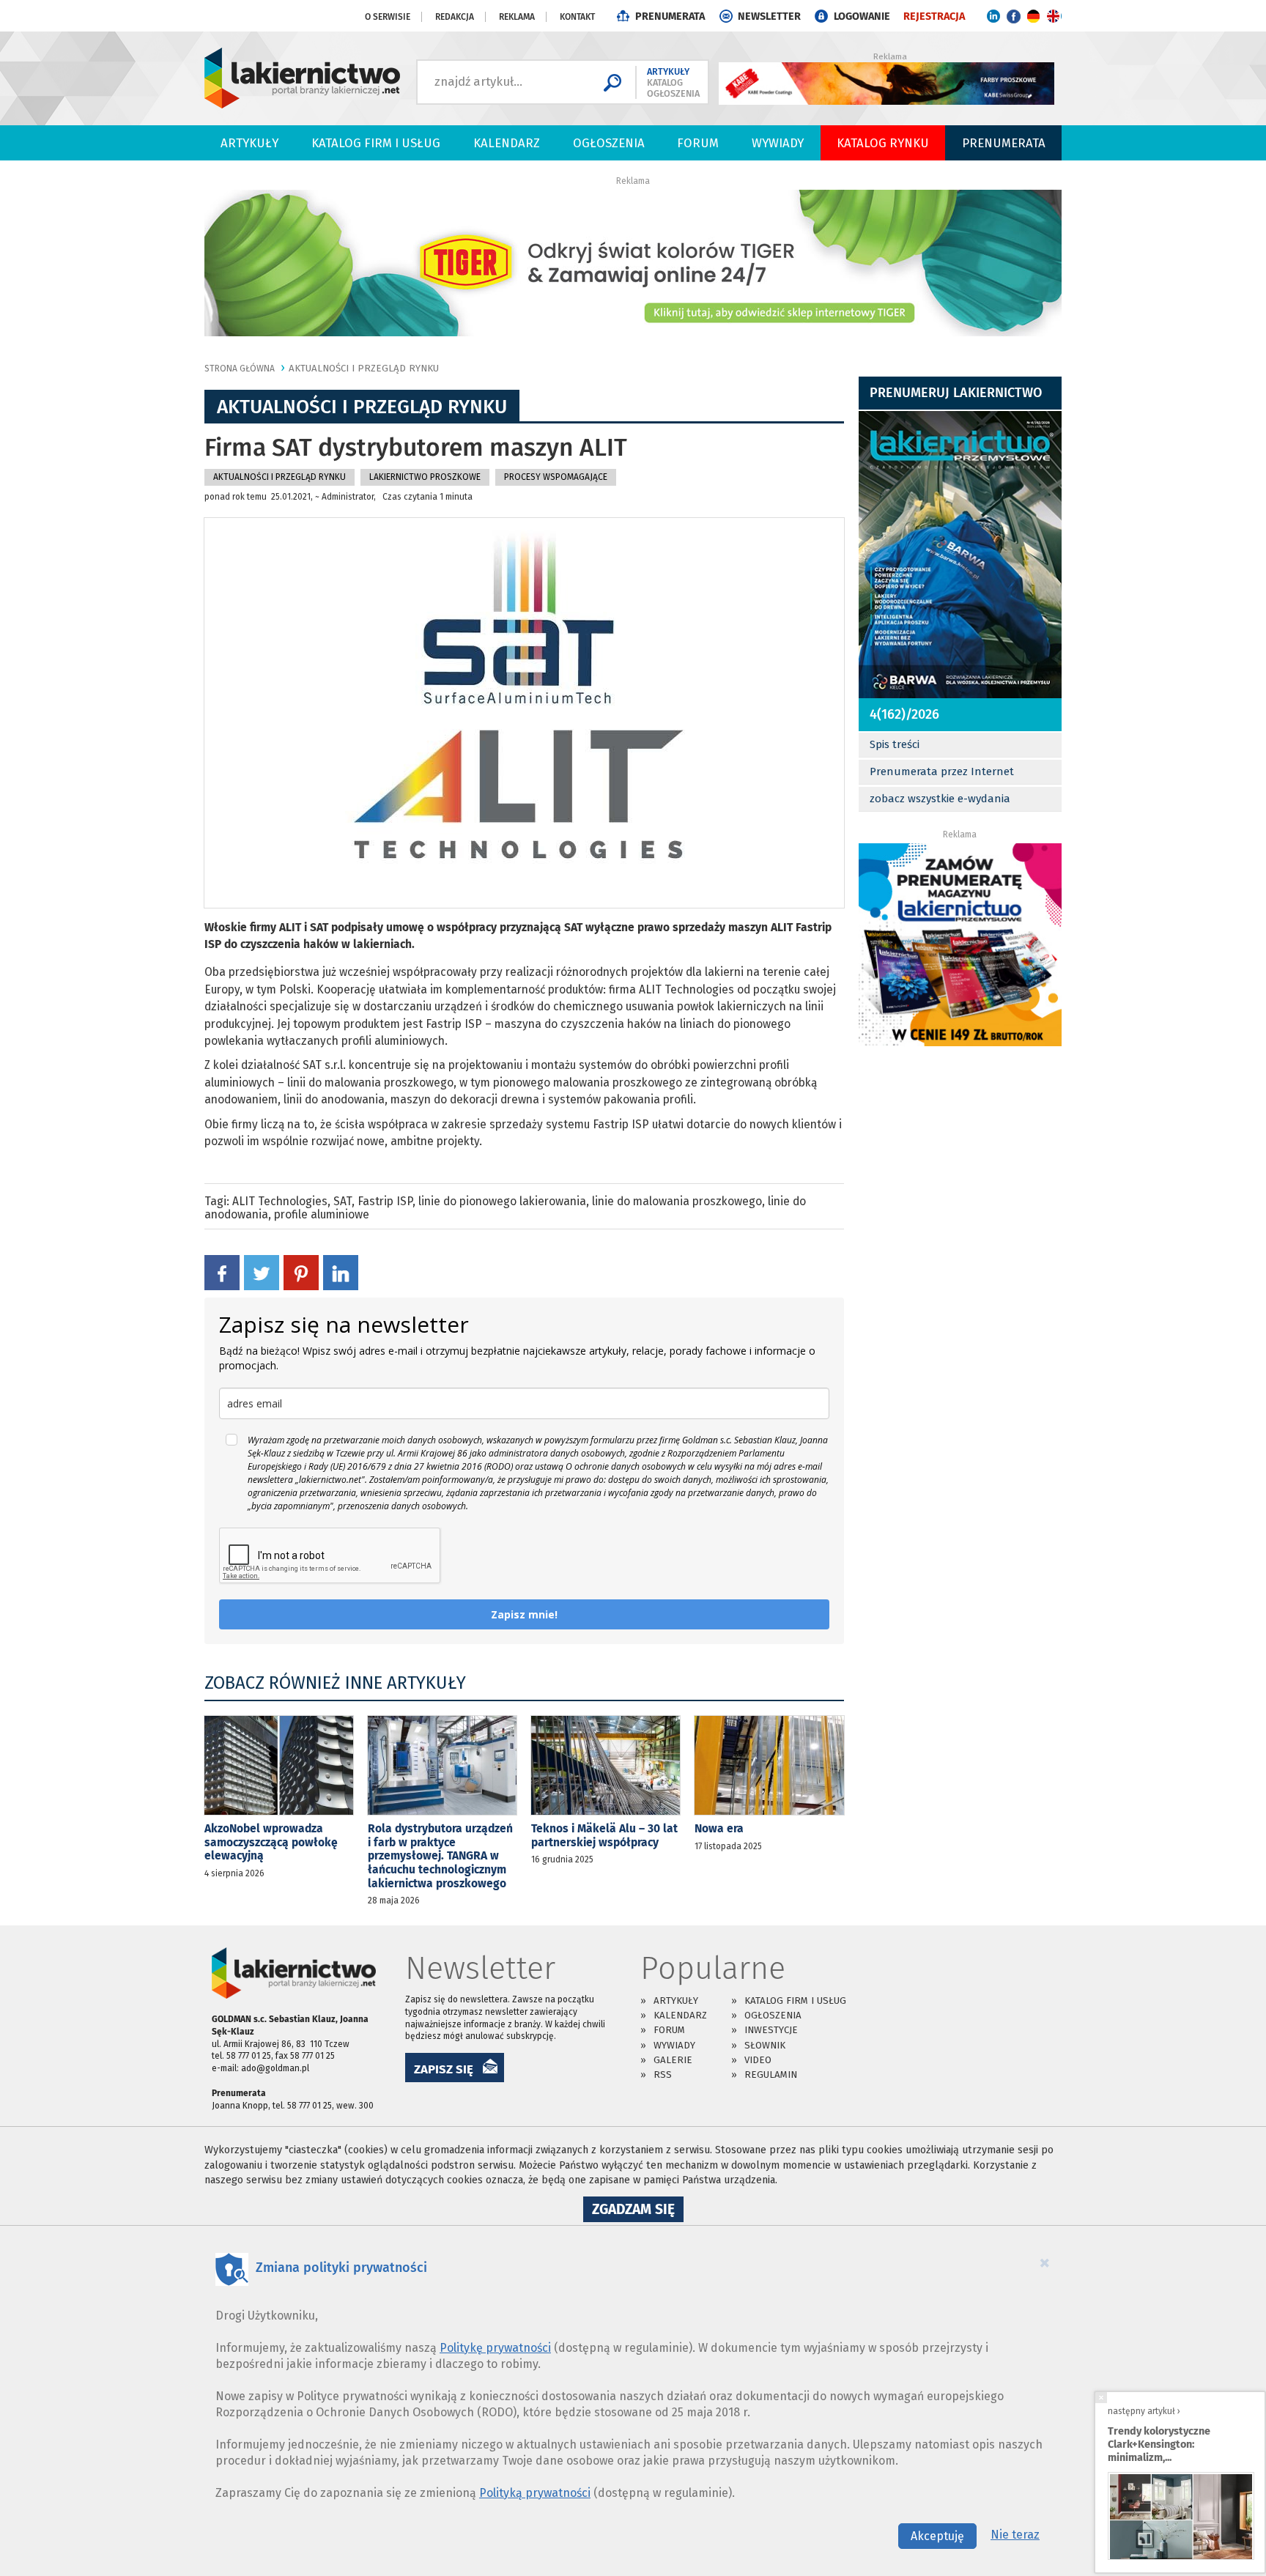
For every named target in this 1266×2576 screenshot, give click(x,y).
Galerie (673, 2060)
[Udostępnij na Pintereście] (301, 1272)
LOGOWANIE (862, 16)
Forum (698, 143)
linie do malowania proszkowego (677, 1201)
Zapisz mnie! (524, 1614)
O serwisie (388, 17)
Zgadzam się (638, 2211)
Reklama (517, 17)
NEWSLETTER (769, 16)
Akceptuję (937, 2536)
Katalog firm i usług (376, 143)
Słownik (765, 2045)
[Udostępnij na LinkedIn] (341, 1272)
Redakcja (455, 17)
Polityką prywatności (535, 2493)
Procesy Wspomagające (556, 477)
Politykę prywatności (495, 2348)
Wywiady (778, 143)
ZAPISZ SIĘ (444, 2069)
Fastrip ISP (385, 1201)
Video (758, 2060)
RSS (663, 2075)
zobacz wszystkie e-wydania (940, 799)
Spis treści (895, 744)
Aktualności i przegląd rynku (364, 368)
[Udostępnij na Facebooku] (222, 1272)
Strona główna (240, 369)
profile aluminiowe (322, 1214)
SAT (343, 1201)
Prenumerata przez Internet (942, 771)
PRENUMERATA (670, 16)
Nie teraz (1015, 2535)
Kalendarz (507, 143)
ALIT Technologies (280, 1201)
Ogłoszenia (609, 143)
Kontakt (577, 17)
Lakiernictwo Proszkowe (425, 477)
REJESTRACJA (934, 16)
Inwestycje (771, 2030)
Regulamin (771, 2075)
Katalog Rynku (883, 143)
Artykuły (249, 143)
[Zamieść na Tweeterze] (262, 1272)
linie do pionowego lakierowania (502, 1201)
